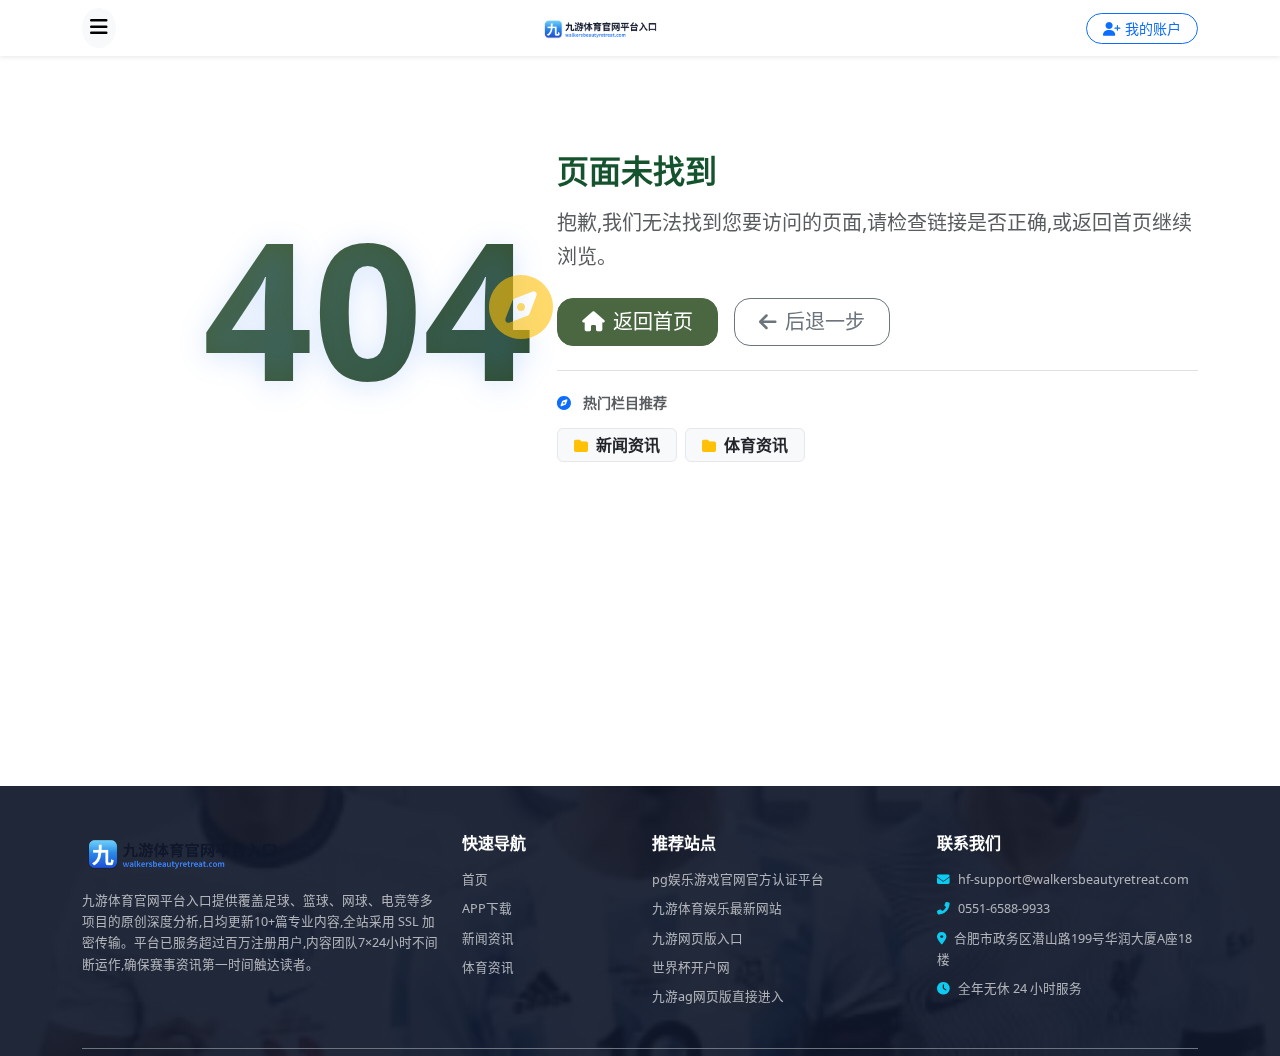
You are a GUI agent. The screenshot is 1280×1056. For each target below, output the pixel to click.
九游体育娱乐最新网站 (717, 908)
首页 (475, 879)
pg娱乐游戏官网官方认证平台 (738, 879)
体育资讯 (754, 445)
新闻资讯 (626, 445)
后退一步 (825, 321)
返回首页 (653, 321)
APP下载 (487, 908)
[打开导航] (99, 28)
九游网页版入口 (697, 938)
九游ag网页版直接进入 (718, 996)
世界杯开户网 (691, 967)
